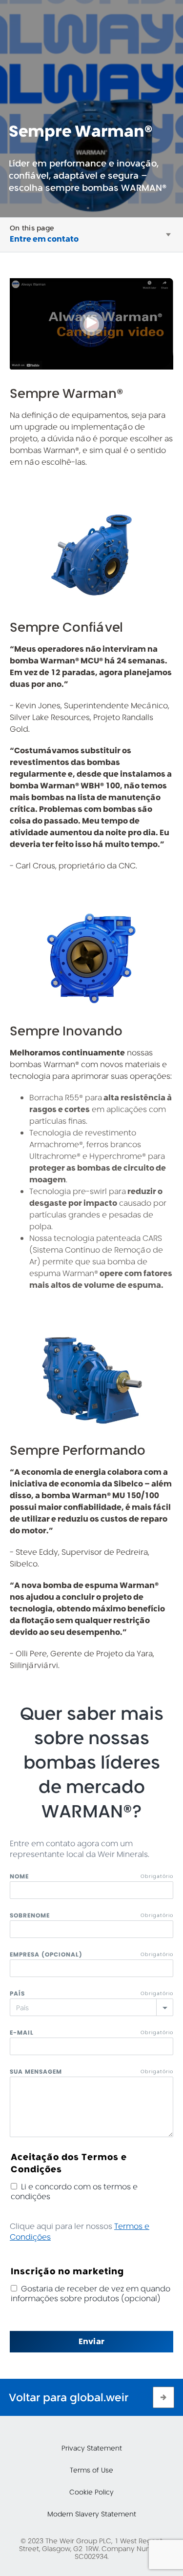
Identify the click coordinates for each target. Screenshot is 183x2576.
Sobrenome (30, 1915)
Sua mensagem (36, 2071)
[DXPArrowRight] (163, 2397)
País (17, 1993)
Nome (19, 1876)
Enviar (91, 2341)
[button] (168, 235)
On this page (32, 228)
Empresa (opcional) (46, 1954)
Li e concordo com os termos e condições (74, 2192)
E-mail (22, 2032)
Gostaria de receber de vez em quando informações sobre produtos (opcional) (91, 2294)
